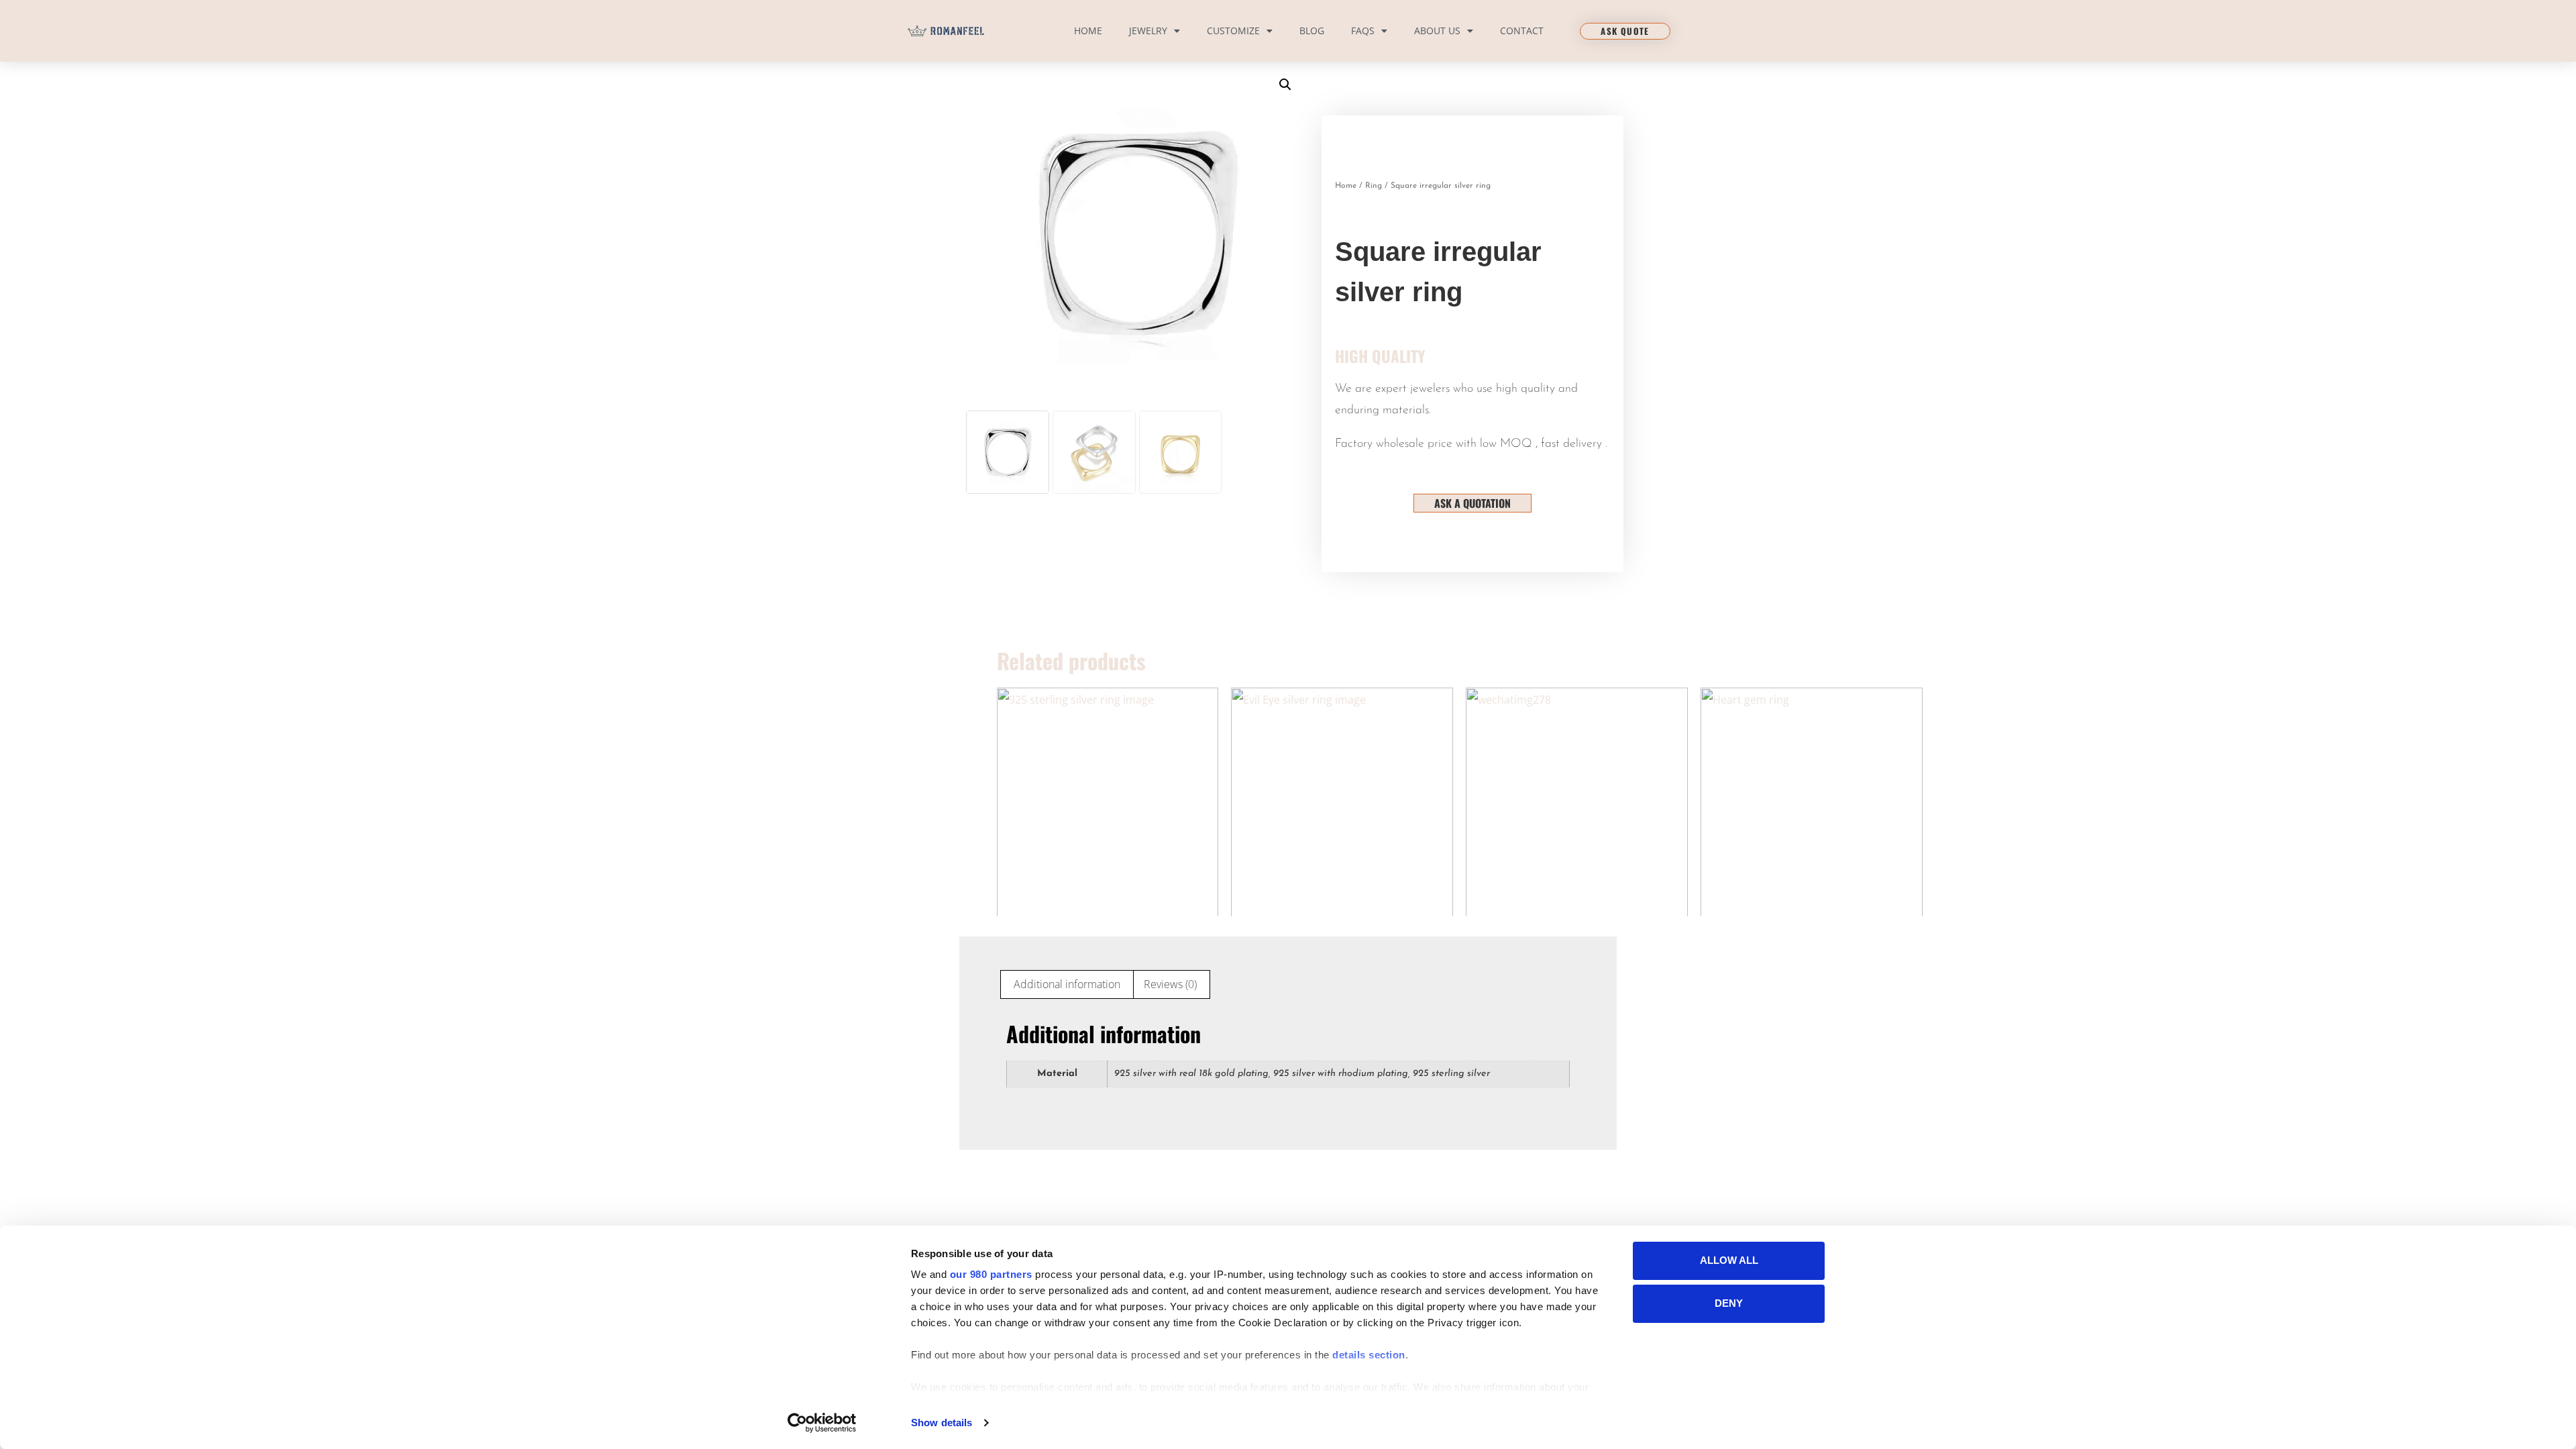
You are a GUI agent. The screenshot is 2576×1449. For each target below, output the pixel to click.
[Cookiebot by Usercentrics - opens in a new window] (822, 1423)
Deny (1729, 1303)
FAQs (1363, 31)
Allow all (1729, 1260)
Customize (1233, 31)
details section (1369, 1355)
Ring (1374, 186)
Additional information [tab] (1067, 984)
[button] (1285, 85)
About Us (1437, 31)
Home (1088, 31)
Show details (942, 1423)
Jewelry (1148, 31)
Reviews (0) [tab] (1170, 984)
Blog (1312, 31)
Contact (1522, 31)
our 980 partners (991, 1274)
